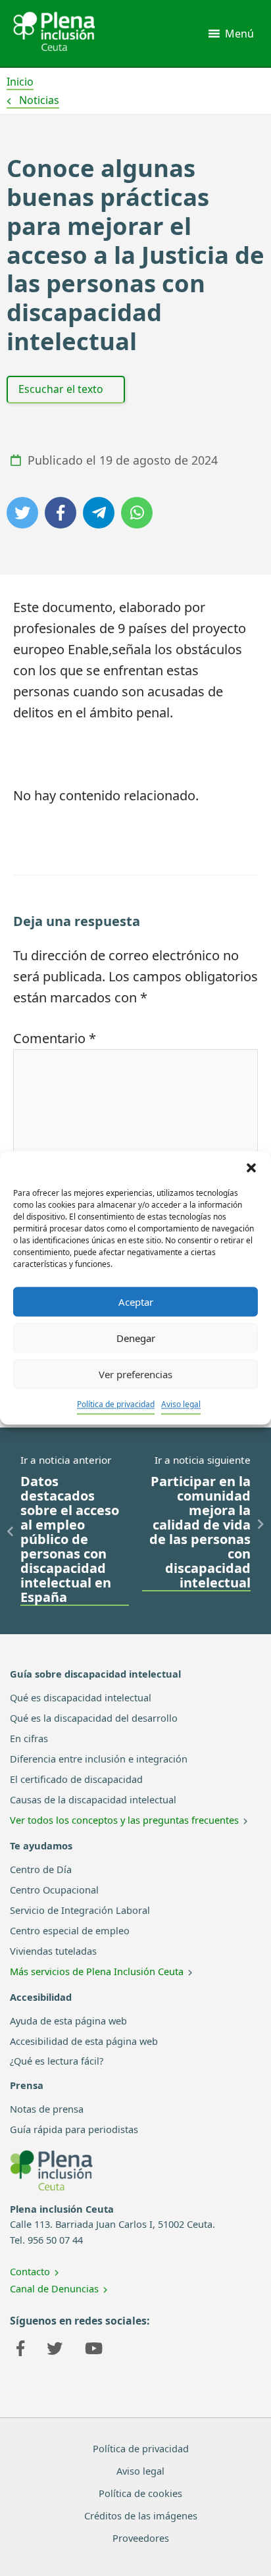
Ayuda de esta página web (68, 2021)
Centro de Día (41, 1869)
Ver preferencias (135, 1374)
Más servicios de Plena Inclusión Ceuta (97, 1971)
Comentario (55, 1038)
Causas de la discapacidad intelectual (93, 1799)
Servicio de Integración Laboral (80, 1910)
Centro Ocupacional (54, 1890)
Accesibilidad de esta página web (84, 2041)
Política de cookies (140, 2493)
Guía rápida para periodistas (74, 2129)
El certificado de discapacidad (76, 1779)
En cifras (29, 1738)
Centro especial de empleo (70, 1930)
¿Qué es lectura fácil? (57, 2061)
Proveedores (141, 2538)
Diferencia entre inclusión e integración (99, 1759)
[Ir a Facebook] (20, 2350)
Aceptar (136, 1302)
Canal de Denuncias (54, 2288)
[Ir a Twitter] (55, 2350)
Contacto (30, 2271)
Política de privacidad (116, 1404)
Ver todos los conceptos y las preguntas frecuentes (124, 1820)
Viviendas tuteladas (53, 1951)
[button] (251, 1168)
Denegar (136, 1338)
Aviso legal (181, 1404)
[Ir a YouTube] (94, 2350)
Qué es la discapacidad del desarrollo (94, 1718)
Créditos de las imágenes (141, 2515)
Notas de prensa (47, 2109)
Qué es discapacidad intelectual (81, 1697)
